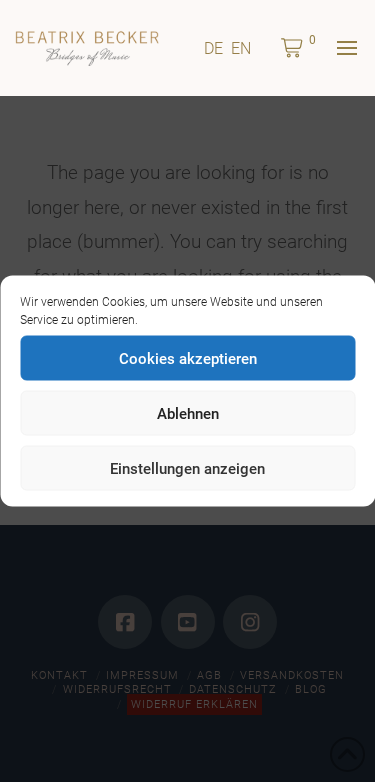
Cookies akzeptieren (188, 358)
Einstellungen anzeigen (187, 468)
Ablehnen (188, 413)
